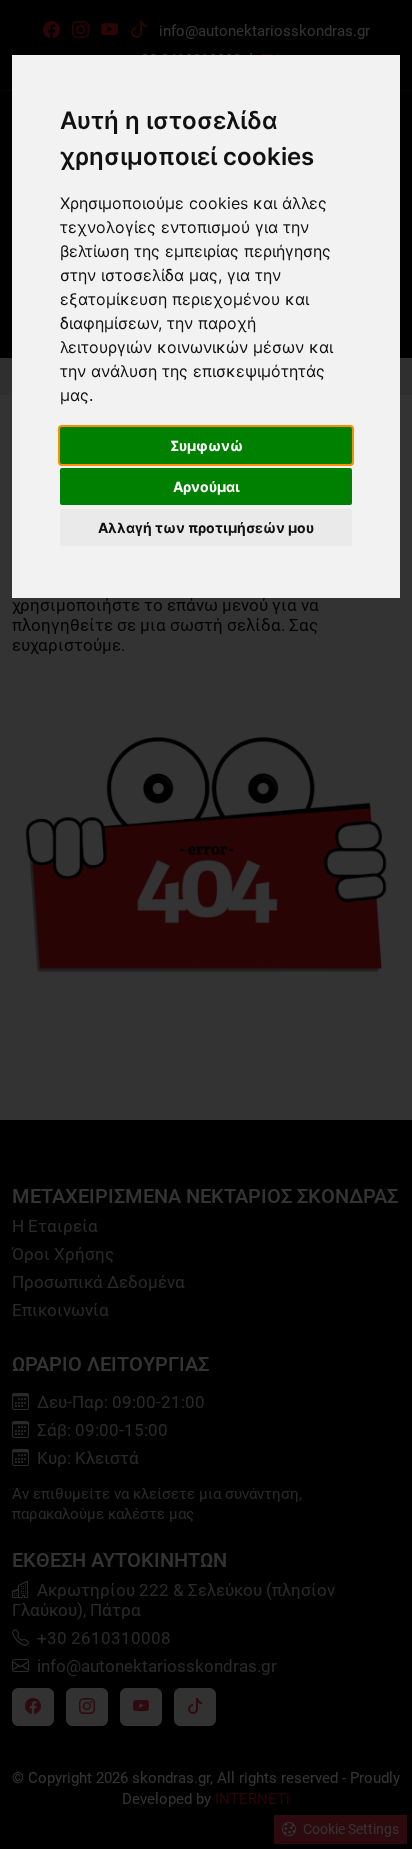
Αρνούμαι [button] (206, 486)
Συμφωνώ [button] (206, 445)
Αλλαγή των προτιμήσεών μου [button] (206, 527)
